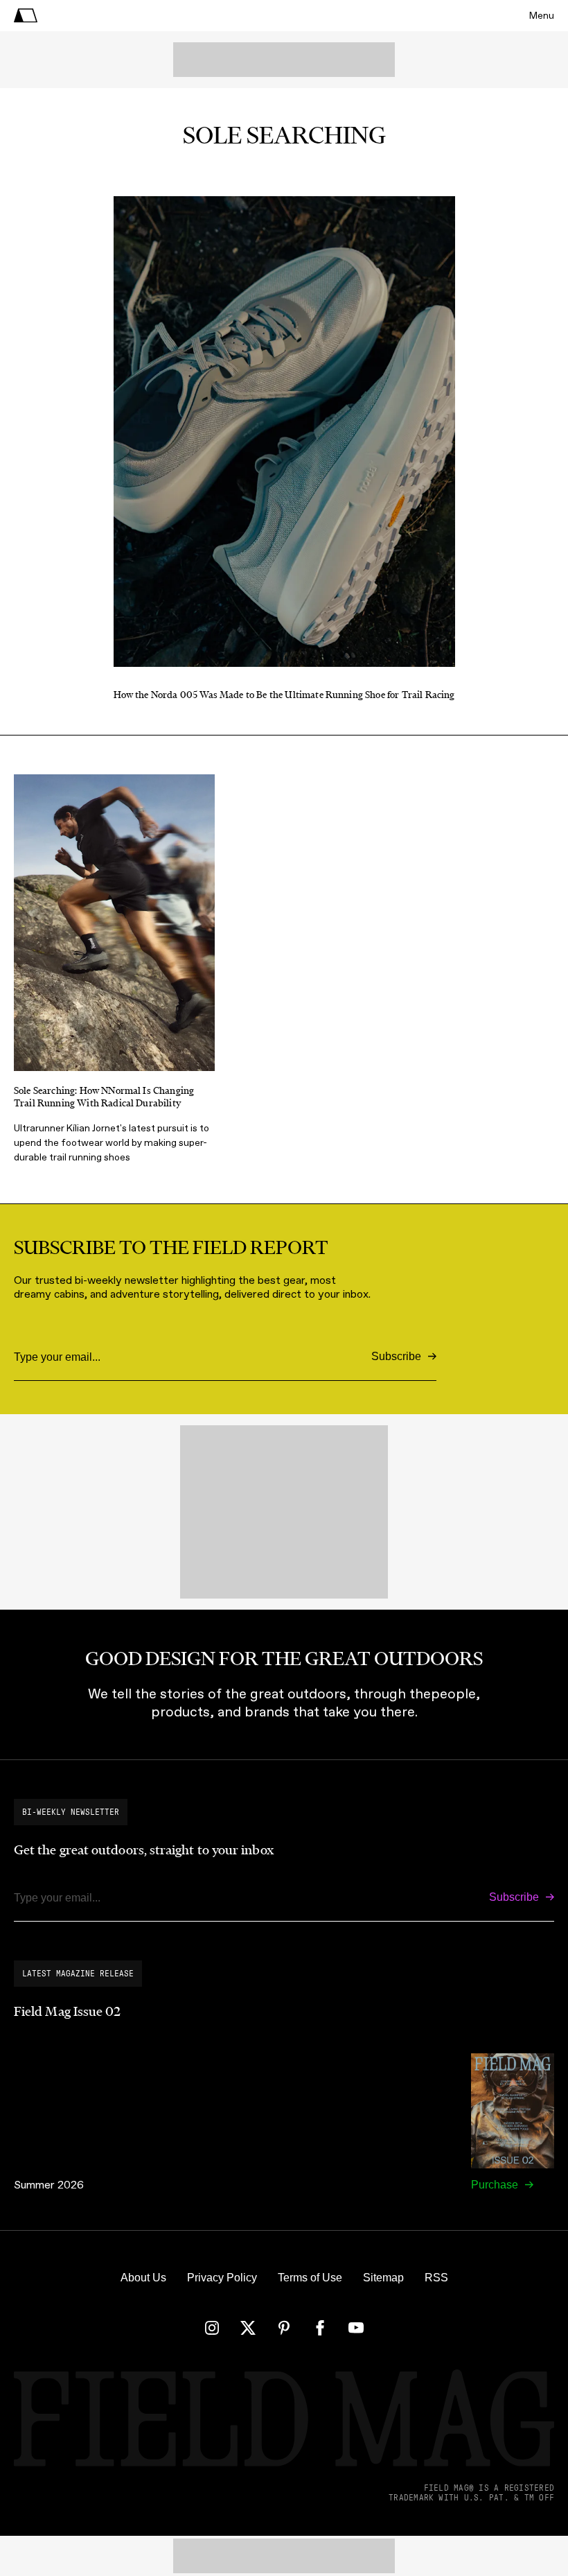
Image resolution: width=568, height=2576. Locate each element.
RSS (436, 2278)
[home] (26, 16)
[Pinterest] (284, 2328)
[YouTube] (356, 2328)
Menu (542, 16)
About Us (143, 2278)
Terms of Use (310, 2278)
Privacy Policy (222, 2278)
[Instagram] (212, 2328)
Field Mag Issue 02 (67, 2012)
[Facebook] (320, 2328)
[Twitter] (248, 2328)
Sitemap (383, 2278)
